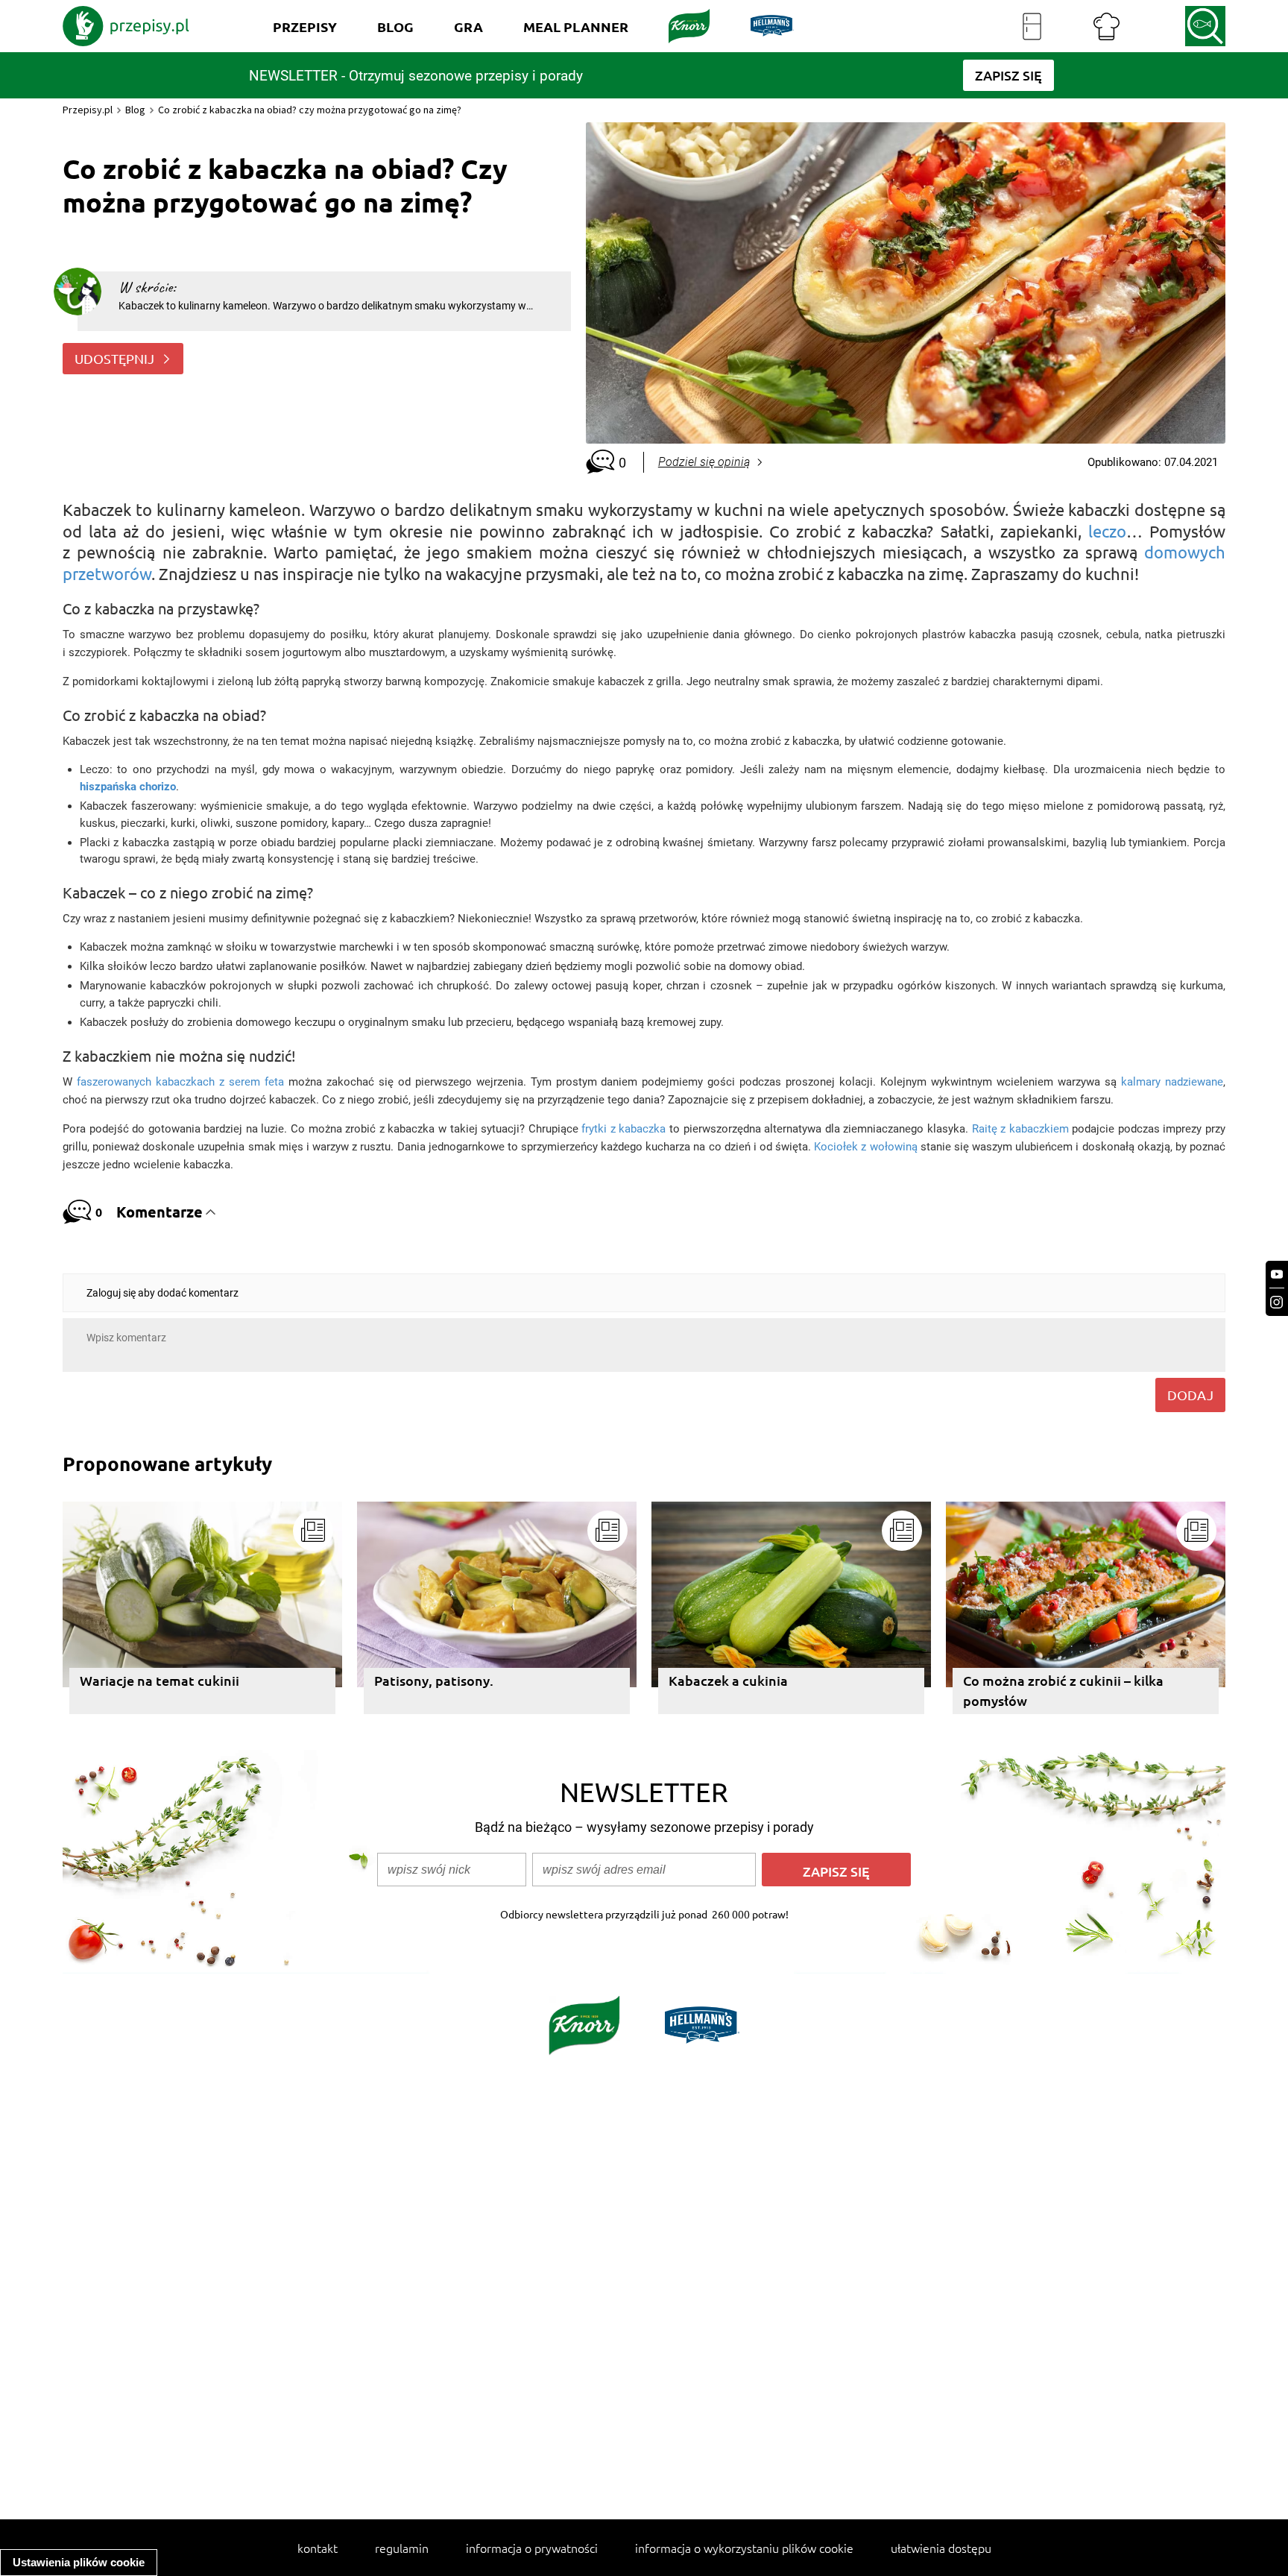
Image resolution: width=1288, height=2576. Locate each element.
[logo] (126, 26)
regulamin (402, 2548)
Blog (135, 110)
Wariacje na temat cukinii (160, 1680)
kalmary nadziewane (1172, 1082)
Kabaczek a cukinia (728, 1680)
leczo (1107, 531)
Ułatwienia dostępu (941, 2548)
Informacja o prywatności (532, 2548)
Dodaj (1190, 1395)
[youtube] (1277, 1275)
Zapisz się (836, 1871)
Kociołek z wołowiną (865, 1147)
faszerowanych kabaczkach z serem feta (180, 1082)
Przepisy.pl (88, 110)
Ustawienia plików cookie (79, 2562)
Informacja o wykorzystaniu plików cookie (744, 2548)
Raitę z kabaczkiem (1020, 1129)
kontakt (318, 2548)
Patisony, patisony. (434, 1680)
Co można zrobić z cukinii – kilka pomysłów (1063, 1690)
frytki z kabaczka (624, 1129)
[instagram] (1277, 1302)
